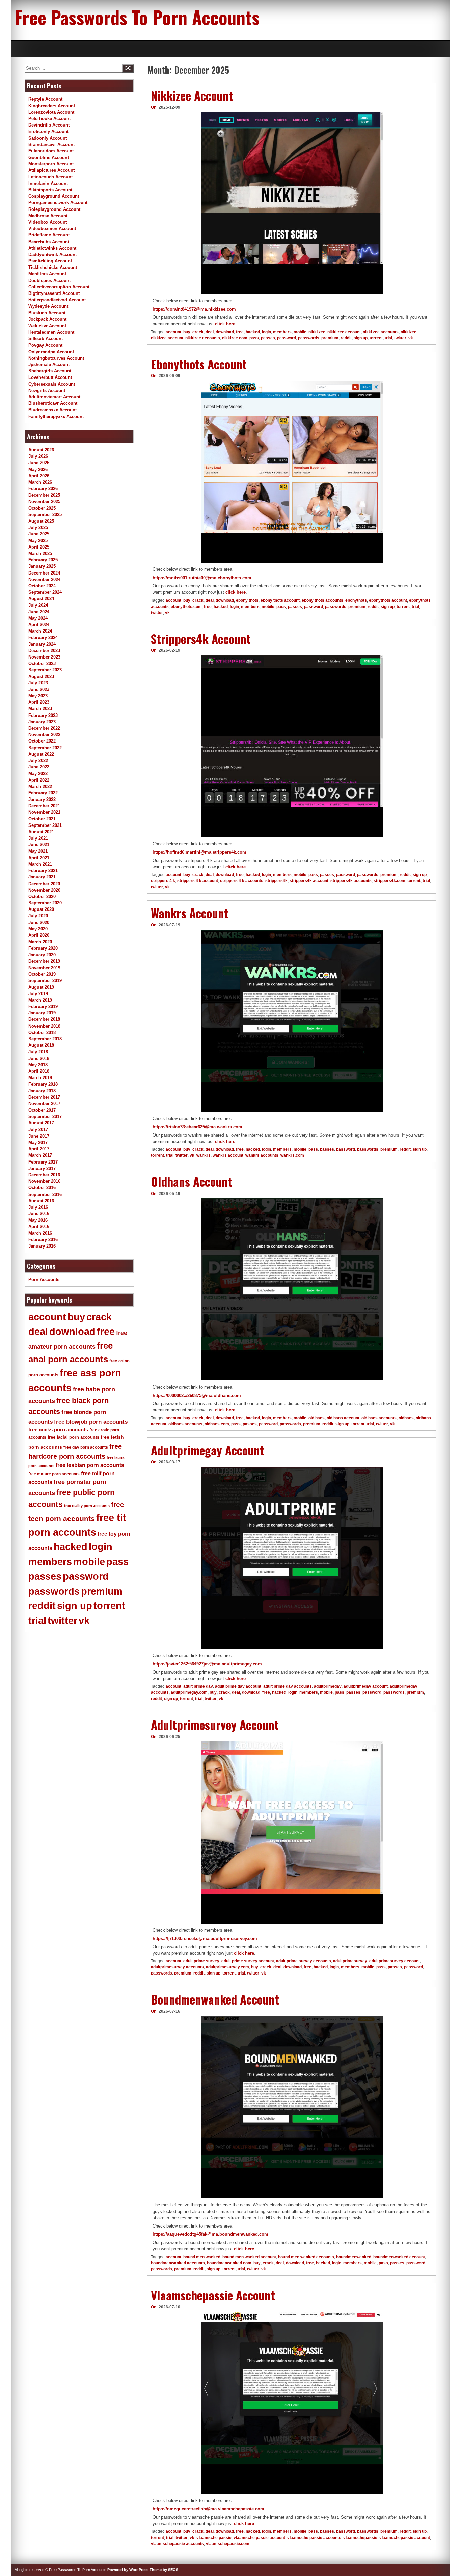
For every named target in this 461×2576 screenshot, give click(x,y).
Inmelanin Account (48, 183)
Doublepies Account (49, 281)
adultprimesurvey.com (227, 1967)
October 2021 (42, 819)
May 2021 (38, 851)
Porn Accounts (44, 1279)
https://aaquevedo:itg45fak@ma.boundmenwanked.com (210, 2234)
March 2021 (40, 864)
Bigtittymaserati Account (54, 293)
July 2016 (38, 1207)
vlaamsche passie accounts (314, 2538)
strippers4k (276, 881)
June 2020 (39, 922)
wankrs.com (292, 1155)
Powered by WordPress (128, 2570)
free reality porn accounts (87, 1506)
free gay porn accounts (86, 1447)
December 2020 (44, 884)
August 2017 (41, 1123)
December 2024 (44, 573)
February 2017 (43, 1162)
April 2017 (39, 1149)
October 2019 (42, 974)
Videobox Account (48, 222)
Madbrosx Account (48, 216)
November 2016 (44, 1181)
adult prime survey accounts (304, 1961)
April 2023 (39, 702)
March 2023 (40, 709)
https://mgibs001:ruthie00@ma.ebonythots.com (202, 578)
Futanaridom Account (51, 151)
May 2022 (38, 773)
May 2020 (38, 929)
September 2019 (45, 981)
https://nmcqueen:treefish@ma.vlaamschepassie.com (208, 2509)
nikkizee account (167, 338)
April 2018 (39, 1071)
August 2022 (41, 754)
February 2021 (43, 871)
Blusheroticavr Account (53, 403)
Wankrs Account (190, 913)
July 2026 (38, 456)
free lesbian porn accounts (90, 1465)
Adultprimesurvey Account (215, 1725)
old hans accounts (379, 1418)
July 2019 (38, 994)
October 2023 (42, 663)
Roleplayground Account (54, 209)
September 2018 (45, 1039)
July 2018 (38, 1052)
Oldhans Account (192, 1181)
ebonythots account (388, 600)
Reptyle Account (45, 99)
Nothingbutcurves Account (56, 358)
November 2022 (44, 735)
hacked (253, 332)
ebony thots (247, 600)
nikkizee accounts (203, 338)
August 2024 (41, 599)
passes (268, 338)
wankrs (204, 1155)
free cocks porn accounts (58, 1430)
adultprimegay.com (189, 1692)
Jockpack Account (47, 319)
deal (210, 332)
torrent (376, 338)
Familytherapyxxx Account (56, 416)
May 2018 (38, 1065)
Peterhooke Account (49, 119)
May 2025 (38, 541)
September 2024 (45, 592)
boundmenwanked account (399, 2257)
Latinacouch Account (50, 177)
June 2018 (39, 1058)
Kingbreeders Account (52, 106)
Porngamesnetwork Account (58, 203)
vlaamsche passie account (259, 2538)
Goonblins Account (49, 157)
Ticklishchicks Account (53, 267)
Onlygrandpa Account (51, 352)
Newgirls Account (47, 390)
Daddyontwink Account (52, 255)
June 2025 (39, 534)
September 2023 (45, 670)
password (287, 338)
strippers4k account (309, 881)
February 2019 (43, 1006)
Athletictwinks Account (52, 248)
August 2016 (41, 1201)
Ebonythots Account (199, 364)
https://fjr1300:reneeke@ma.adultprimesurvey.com (205, 1939)
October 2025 (42, 508)
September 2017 (45, 1116)
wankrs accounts (262, 1155)
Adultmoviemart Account (54, 397)
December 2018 (44, 1019)
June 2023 (39, 689)
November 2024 (44, 579)
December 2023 (44, 651)
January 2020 (42, 955)
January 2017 (42, 1168)
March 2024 (40, 631)
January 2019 (42, 1013)
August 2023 (41, 677)
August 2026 (41, 450)
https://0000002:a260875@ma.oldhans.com (197, 1395)
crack (198, 332)
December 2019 (44, 961)
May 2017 (38, 1142)
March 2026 (40, 482)
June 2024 (39, 612)
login (266, 332)
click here (225, 324)
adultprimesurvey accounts (177, 1967)
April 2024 (39, 625)
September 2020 (45, 903)
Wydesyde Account (48, 306)
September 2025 (45, 515)
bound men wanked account (249, 2257)
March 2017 (40, 1155)
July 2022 (38, 761)
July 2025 (38, 527)
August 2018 (41, 1045)
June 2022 (39, 767)
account (173, 332)
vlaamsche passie (214, 2538)
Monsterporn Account (51, 164)
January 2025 (42, 566)
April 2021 (39, 858)
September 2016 (45, 1194)
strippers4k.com (389, 881)
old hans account (343, 1418)
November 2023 (44, 657)
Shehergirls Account (50, 371)
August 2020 (41, 909)
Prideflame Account (49, 235)
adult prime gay (198, 1686)
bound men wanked (202, 2257)
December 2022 (44, 728)
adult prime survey (201, 1961)
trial (388, 338)
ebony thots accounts (322, 600)
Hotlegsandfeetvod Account (57, 300)
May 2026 (38, 469)
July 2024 (38, 605)
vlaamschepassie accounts (177, 2544)
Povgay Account (45, 345)
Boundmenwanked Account (215, 1999)
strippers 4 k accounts (242, 881)
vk (411, 338)
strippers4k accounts (351, 881)
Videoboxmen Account (52, 229)
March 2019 (40, 1000)
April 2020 (39, 935)
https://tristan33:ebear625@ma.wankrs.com (197, 1127)
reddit (346, 338)
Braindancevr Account (51, 145)
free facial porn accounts (73, 1437)
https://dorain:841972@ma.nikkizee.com (194, 309)
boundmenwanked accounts (178, 2263)
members (282, 332)
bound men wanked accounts (306, 2257)
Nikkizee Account (192, 95)
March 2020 (40, 942)
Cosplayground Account (54, 196)
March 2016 (40, 1233)
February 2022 (43, 793)
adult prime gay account (238, 1686)
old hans (317, 1418)
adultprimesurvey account (395, 1961)
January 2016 (42, 1246)
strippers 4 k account (198, 881)
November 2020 (44, 890)
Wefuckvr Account (47, 326)
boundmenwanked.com (229, 2263)
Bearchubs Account (49, 242)
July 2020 (38, 916)
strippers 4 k (163, 881)
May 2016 (38, 1220)
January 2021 (42, 877)
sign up (361, 338)
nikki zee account (344, 332)
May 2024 (38, 618)
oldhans (406, 1418)
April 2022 (39, 780)
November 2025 (44, 501)
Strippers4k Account (201, 639)
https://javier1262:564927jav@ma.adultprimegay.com (207, 1664)
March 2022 (40, 787)
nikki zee (317, 332)
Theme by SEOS (164, 2570)
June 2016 (39, 1214)
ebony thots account (280, 600)
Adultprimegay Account (208, 1450)
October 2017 (42, 1110)
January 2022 (42, 799)
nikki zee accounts (381, 332)
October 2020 (42, 897)
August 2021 (41, 832)
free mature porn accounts (54, 1474)
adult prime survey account (248, 1961)
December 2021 (44, 806)
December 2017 (44, 1097)
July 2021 (38, 838)
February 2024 (43, 637)
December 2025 (44, 495)
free (240, 332)
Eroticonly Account (48, 131)
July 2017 (38, 1130)
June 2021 (39, 845)
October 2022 (42, 741)
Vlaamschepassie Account (213, 2295)
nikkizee (409, 332)
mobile (300, 332)
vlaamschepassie (360, 2538)
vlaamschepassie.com (228, 2544)
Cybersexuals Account (52, 384)
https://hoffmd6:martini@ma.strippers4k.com (199, 852)
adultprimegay (328, 1686)
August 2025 (41, 521)
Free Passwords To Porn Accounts (137, 17)
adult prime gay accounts (288, 1686)
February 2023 (43, 715)
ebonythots (356, 600)
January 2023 (42, 722)
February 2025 (43, 560)
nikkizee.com (235, 338)
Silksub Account (46, 339)
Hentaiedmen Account (51, 332)
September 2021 (45, 825)
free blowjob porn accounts (91, 1422)
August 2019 (41, 987)
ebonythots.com (186, 607)
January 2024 (42, 644)
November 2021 (44, 812)
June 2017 (39, 1136)
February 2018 (43, 1084)
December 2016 (44, 1175)
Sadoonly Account (48, 138)
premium (330, 338)
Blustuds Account (47, 313)
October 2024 (42, 586)
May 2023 (38, 696)
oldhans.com (217, 1424)
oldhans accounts (185, 1424)
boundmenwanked (354, 2257)
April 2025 (39, 547)
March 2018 (40, 1078)
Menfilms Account (47, 274)
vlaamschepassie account (405, 2538)
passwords (309, 338)
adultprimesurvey (350, 1961)
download (225, 332)
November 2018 (44, 1026)
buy (187, 332)
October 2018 (42, 1032)
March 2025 (40, 553)
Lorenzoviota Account (51, 112)
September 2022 (45, 748)
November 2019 (44, 968)
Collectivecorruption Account (59, 287)
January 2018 (42, 1091)
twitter (400, 338)
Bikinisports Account (50, 190)
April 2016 (39, 1226)
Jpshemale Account (49, 365)
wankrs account (228, 1155)
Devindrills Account (49, 125)
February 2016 (43, 1240)
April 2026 (39, 476)
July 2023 (38, 683)
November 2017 (44, 1104)
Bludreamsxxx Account (52, 410)
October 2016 (42, 1188)
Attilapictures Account (51, 170)
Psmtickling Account (50, 261)
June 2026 (39, 463)
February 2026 (43, 489)
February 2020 (43, 948)
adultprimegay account (366, 1686)
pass (254, 338)
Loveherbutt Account (50, 377)
